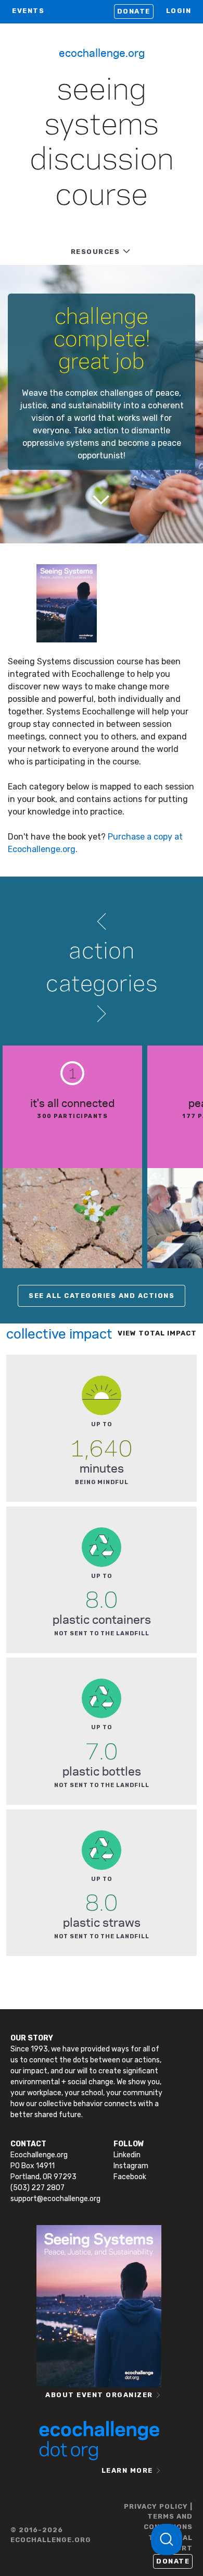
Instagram (131, 2166)
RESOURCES (96, 252)
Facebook (130, 2177)
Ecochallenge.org (102, 52)
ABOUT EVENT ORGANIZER (99, 2395)
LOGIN (179, 11)
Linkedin (127, 2155)
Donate (134, 11)
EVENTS (28, 11)
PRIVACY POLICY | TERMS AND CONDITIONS (158, 2517)
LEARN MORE (127, 2470)
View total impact (157, 1333)
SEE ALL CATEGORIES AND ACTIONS (102, 1296)
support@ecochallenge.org (55, 2199)
